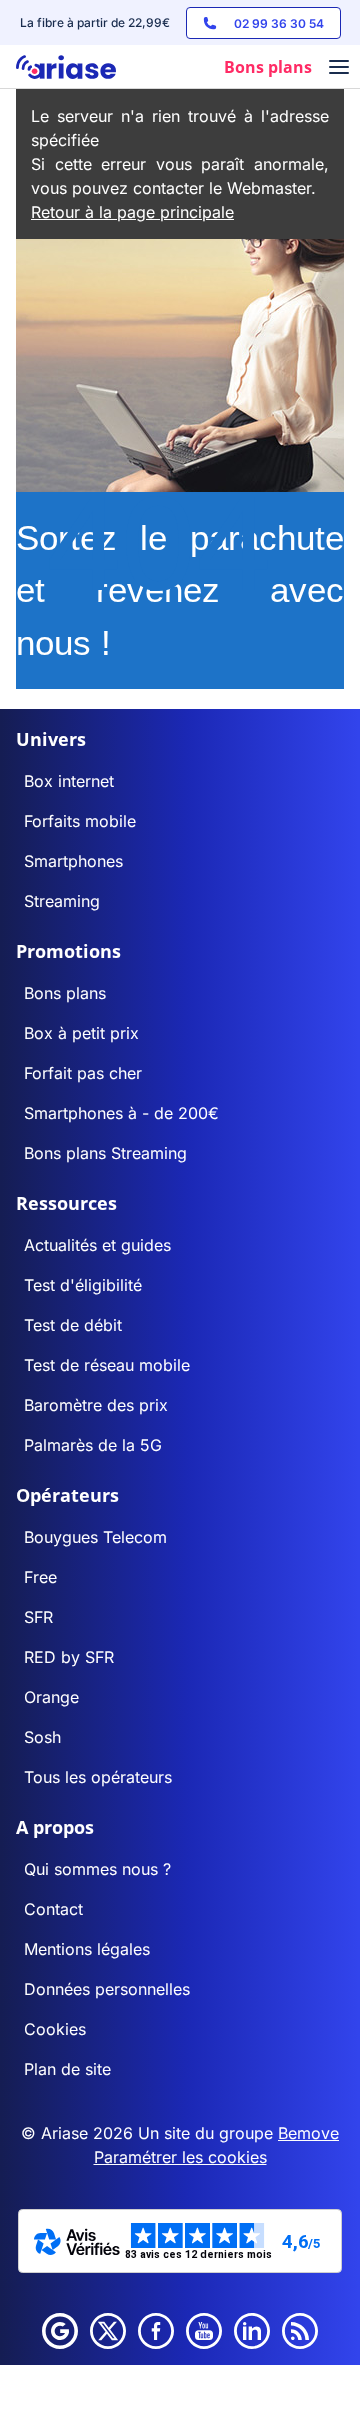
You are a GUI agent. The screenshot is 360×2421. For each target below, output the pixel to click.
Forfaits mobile (80, 821)
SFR (38, 1617)
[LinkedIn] (252, 2331)
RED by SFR (69, 1657)
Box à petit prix (81, 1033)
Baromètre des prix (96, 1405)
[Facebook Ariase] (156, 2331)
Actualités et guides (97, 1245)
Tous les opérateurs (98, 1777)
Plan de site (67, 2069)
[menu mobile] (339, 69)
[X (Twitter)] (108, 2331)
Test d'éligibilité (83, 1285)
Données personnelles (107, 1989)
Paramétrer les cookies (180, 2157)
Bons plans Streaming (105, 1153)
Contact (53, 1909)
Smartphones (73, 861)
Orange (51, 1697)
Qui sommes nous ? (97, 1869)
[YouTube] (204, 2331)
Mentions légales (87, 1949)
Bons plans (65, 993)
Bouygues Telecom (95, 1537)
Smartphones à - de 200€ (121, 1113)
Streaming (62, 901)
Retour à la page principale (132, 212)
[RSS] (300, 2331)
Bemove (308, 2133)
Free (40, 1577)
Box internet (69, 781)
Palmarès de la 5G (93, 1445)
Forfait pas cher (83, 1073)
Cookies (55, 2029)
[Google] (60, 2331)
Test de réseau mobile (107, 1365)
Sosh (42, 1737)
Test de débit (73, 1325)
